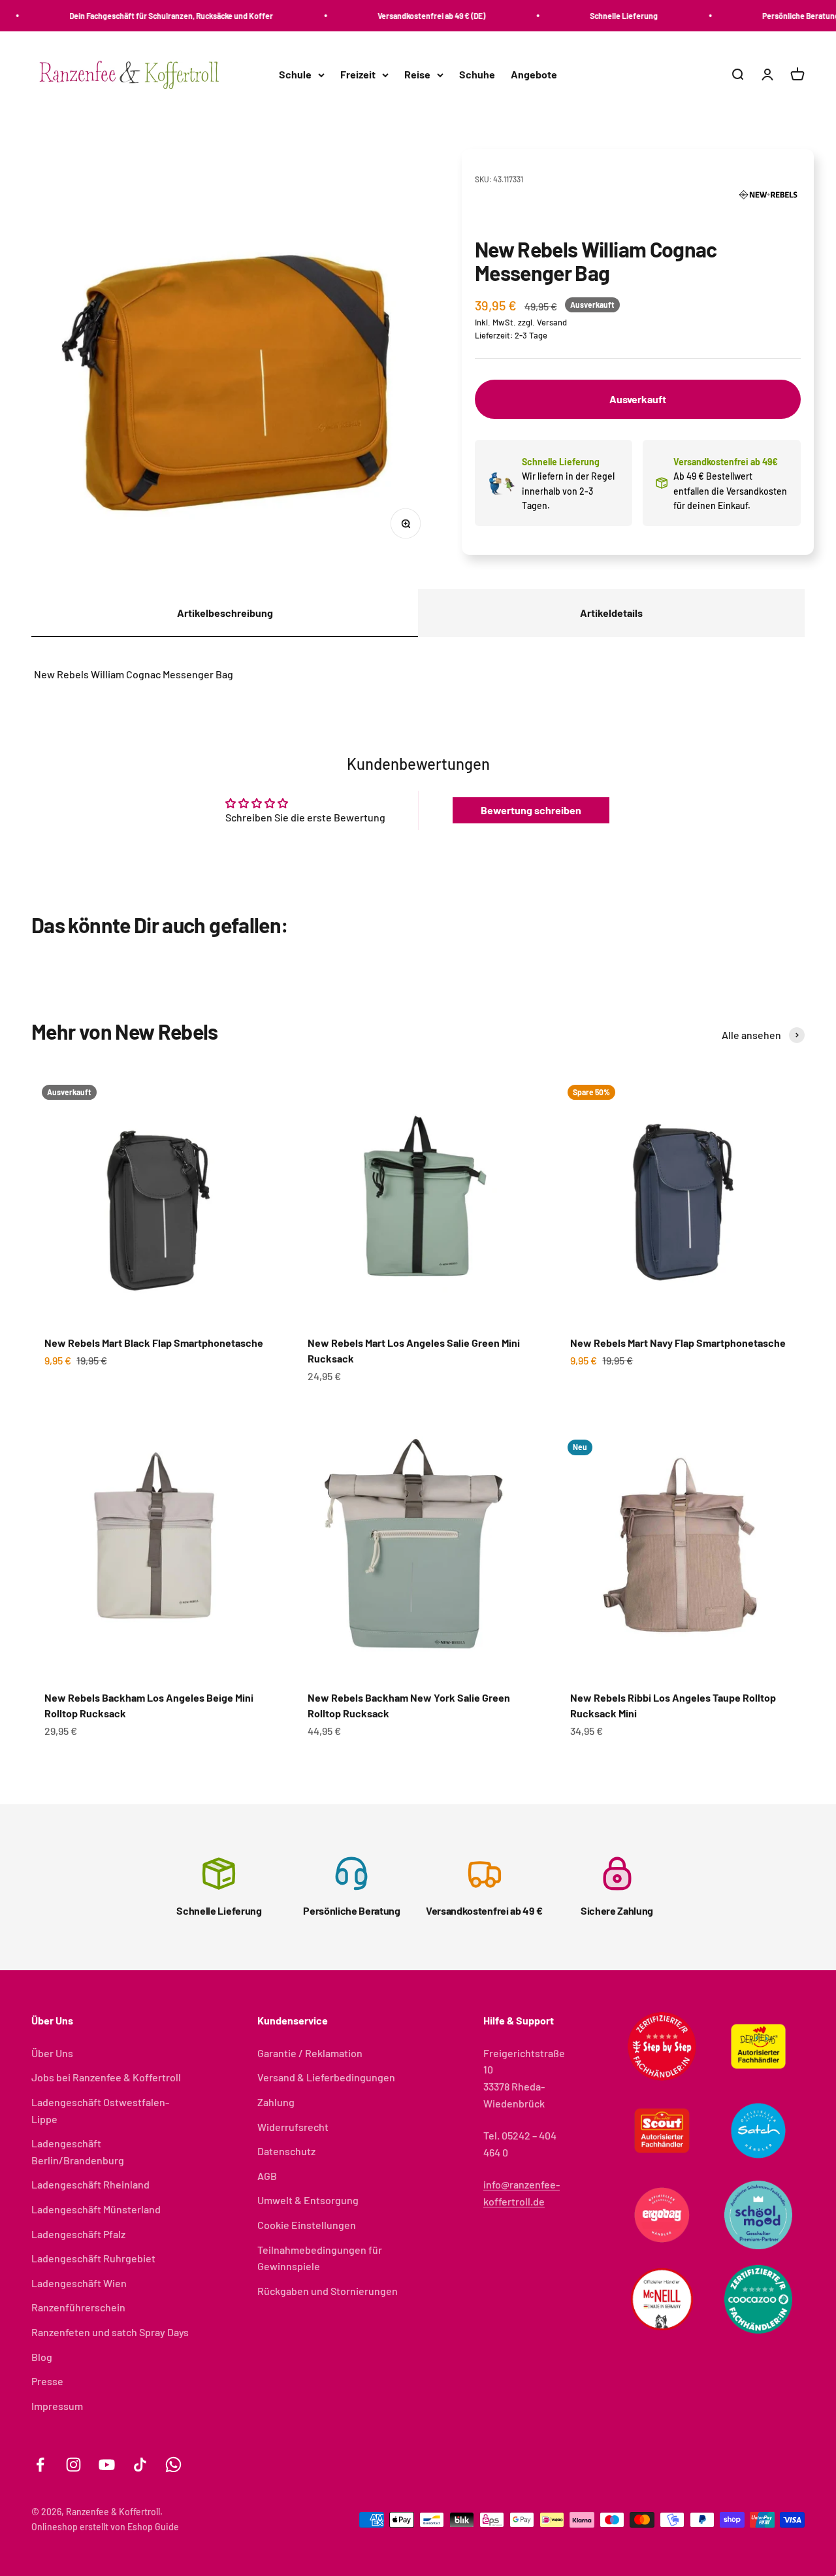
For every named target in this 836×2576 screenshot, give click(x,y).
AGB (267, 2176)
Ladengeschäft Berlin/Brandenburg (78, 2152)
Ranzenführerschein (78, 2307)
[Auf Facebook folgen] (40, 2465)
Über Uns (52, 2053)
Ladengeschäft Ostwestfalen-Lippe (100, 2110)
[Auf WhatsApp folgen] (173, 2465)
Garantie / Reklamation (310, 2053)
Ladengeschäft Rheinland (90, 2184)
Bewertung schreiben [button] (531, 810)
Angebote (534, 75)
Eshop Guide (153, 2527)
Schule (295, 75)
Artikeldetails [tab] (611, 613)
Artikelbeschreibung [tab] (225, 613)
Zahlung (276, 2102)
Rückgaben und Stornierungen (328, 2291)
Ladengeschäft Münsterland (96, 2209)
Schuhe (477, 75)
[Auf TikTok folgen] (140, 2465)
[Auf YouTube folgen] (107, 2465)
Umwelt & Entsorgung (308, 2200)
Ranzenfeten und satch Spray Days (110, 2332)
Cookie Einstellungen (307, 2225)
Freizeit (358, 75)
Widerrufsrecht (293, 2127)
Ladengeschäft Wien (79, 2283)
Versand (552, 322)
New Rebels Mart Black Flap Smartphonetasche (154, 1343)
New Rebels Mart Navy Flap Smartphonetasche (678, 1343)
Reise (417, 75)
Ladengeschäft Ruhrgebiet (93, 2258)
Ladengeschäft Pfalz (78, 2234)
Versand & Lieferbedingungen (326, 2077)
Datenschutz (286, 2151)
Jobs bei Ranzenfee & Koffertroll (106, 2077)
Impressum (57, 2406)
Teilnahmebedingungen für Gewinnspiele (320, 2258)
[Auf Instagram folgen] (73, 2465)
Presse (47, 2381)
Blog (42, 2357)
